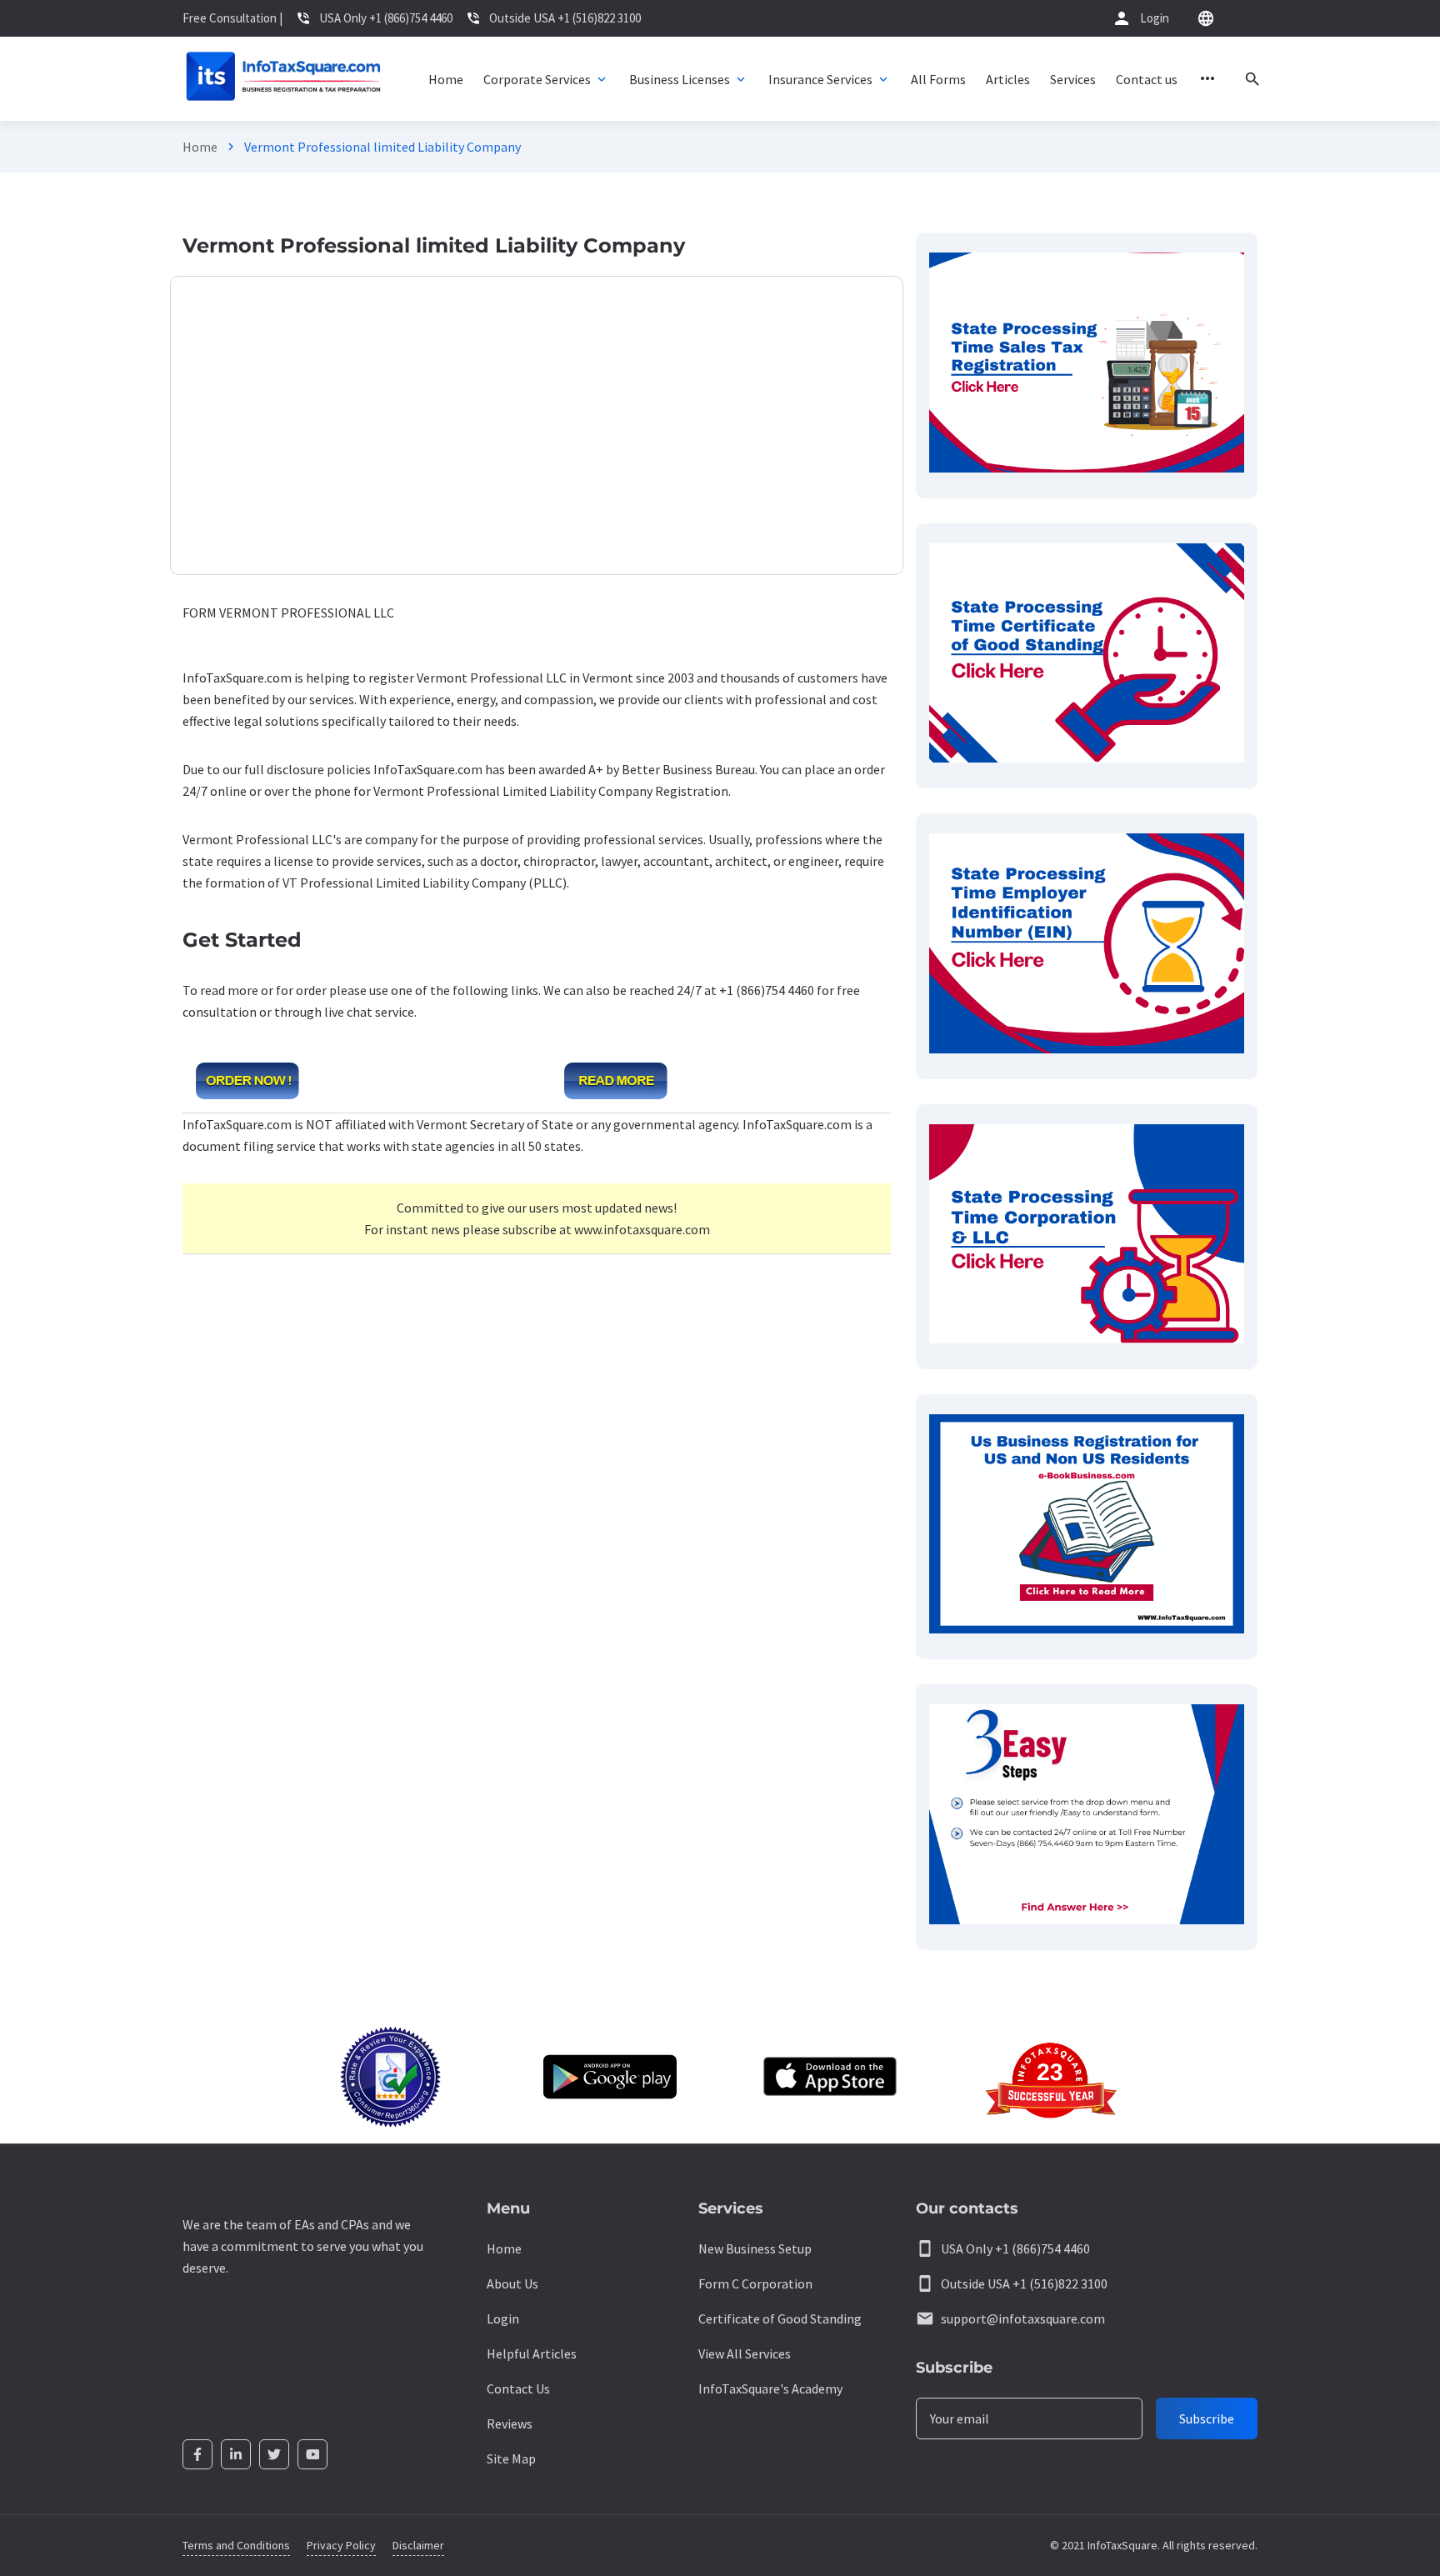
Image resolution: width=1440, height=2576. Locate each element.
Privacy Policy (341, 2545)
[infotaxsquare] (283, 79)
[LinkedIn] (236, 2454)
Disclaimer (418, 2545)
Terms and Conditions (236, 2545)
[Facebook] (197, 2454)
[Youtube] (312, 2454)
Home (200, 147)
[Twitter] (274, 2454)
